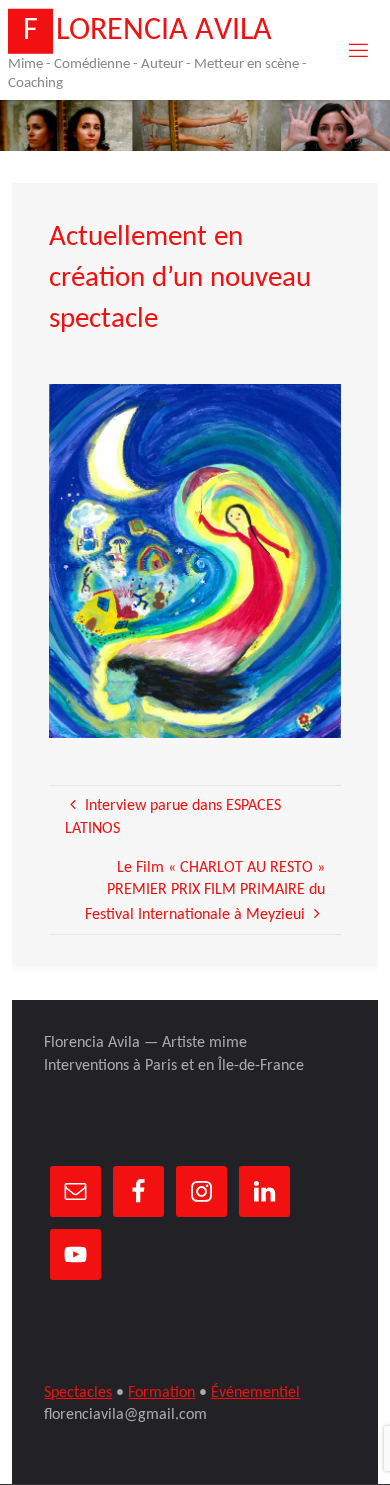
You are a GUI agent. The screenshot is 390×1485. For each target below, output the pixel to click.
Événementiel (255, 1393)
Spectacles (78, 1393)
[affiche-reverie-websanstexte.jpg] (195, 561)
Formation (161, 1393)
